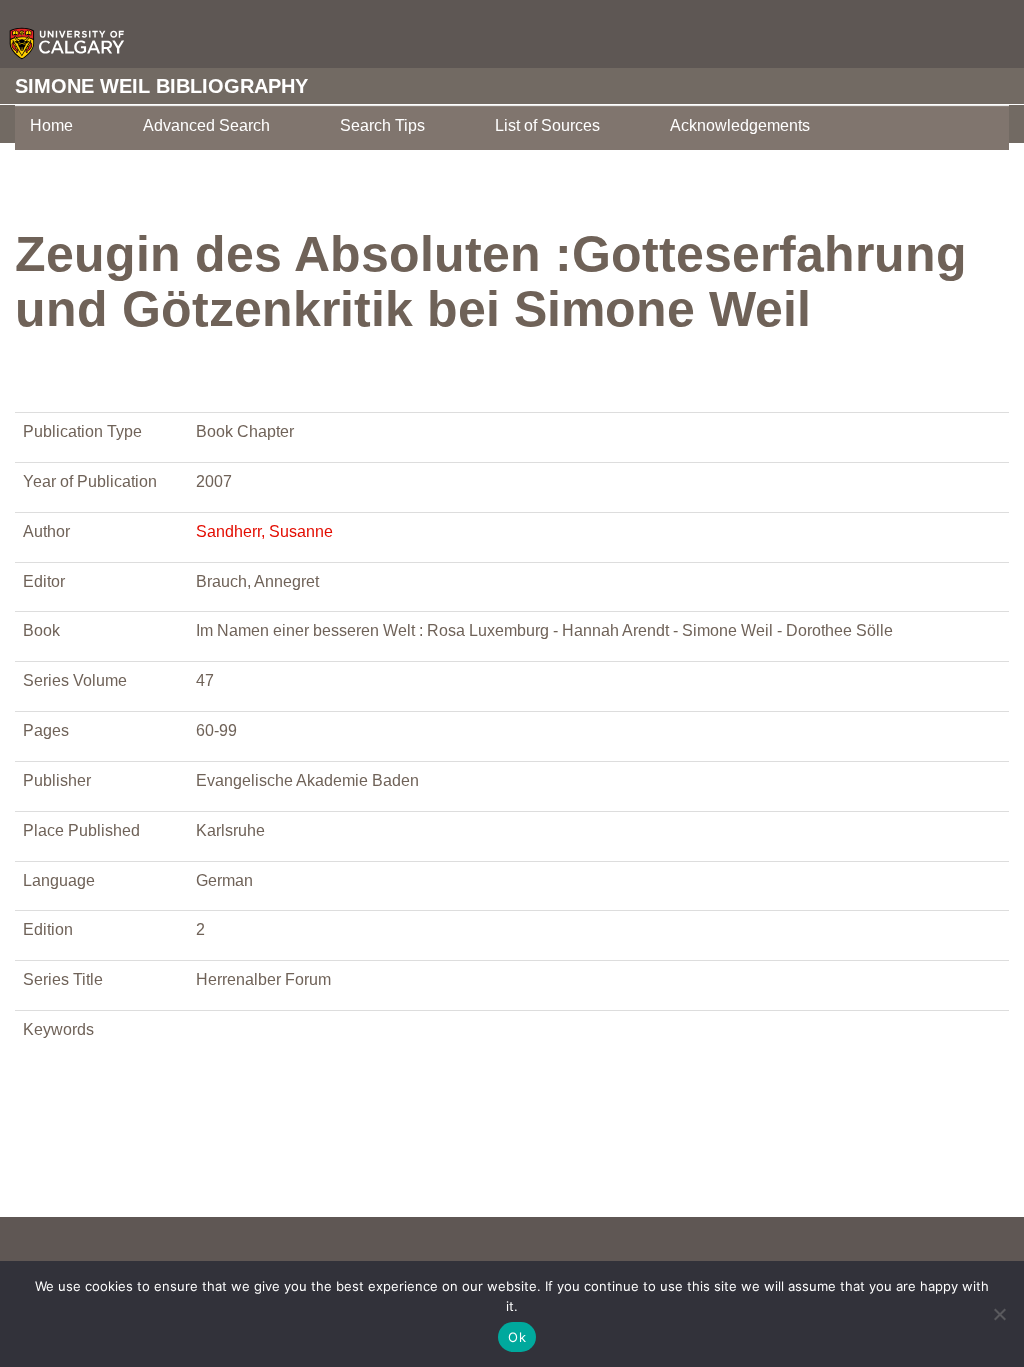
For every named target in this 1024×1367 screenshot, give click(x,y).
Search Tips (382, 125)
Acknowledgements (740, 125)
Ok (517, 1337)
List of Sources (547, 125)
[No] (999, 1314)
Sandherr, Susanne (264, 531)
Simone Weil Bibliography (161, 86)
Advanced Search (206, 125)
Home (51, 125)
